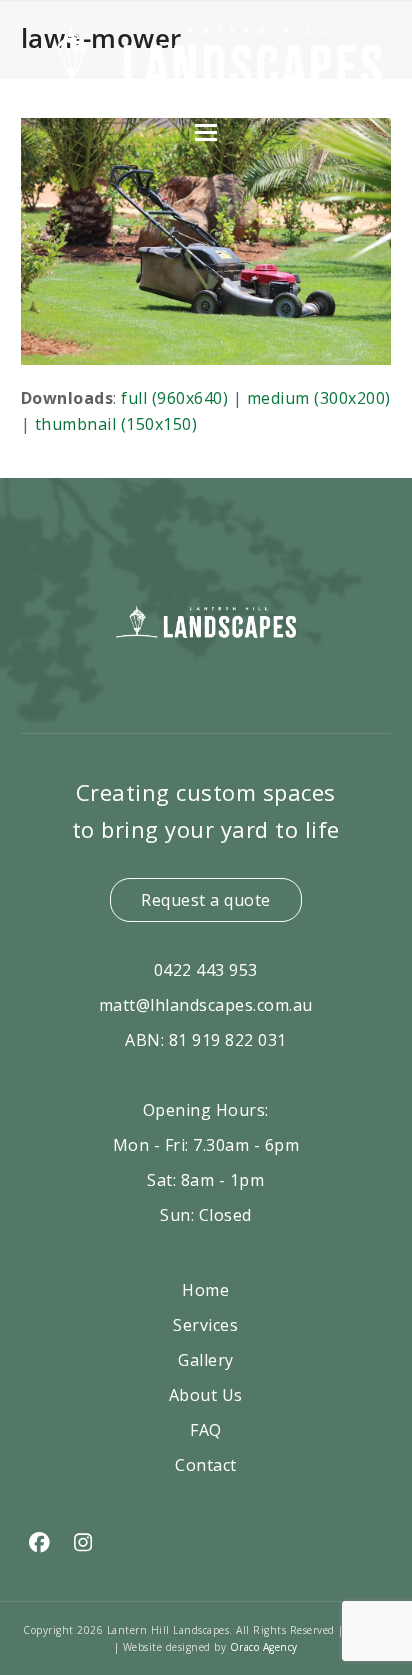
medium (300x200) (319, 398)
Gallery (206, 1360)
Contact (206, 1465)
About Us (206, 1395)
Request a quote (206, 900)
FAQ (206, 1430)
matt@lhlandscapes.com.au (206, 1005)
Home (205, 1290)
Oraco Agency (264, 1647)
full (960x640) (174, 398)
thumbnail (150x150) (116, 424)
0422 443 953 (206, 970)
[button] (206, 132)
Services (205, 1325)
